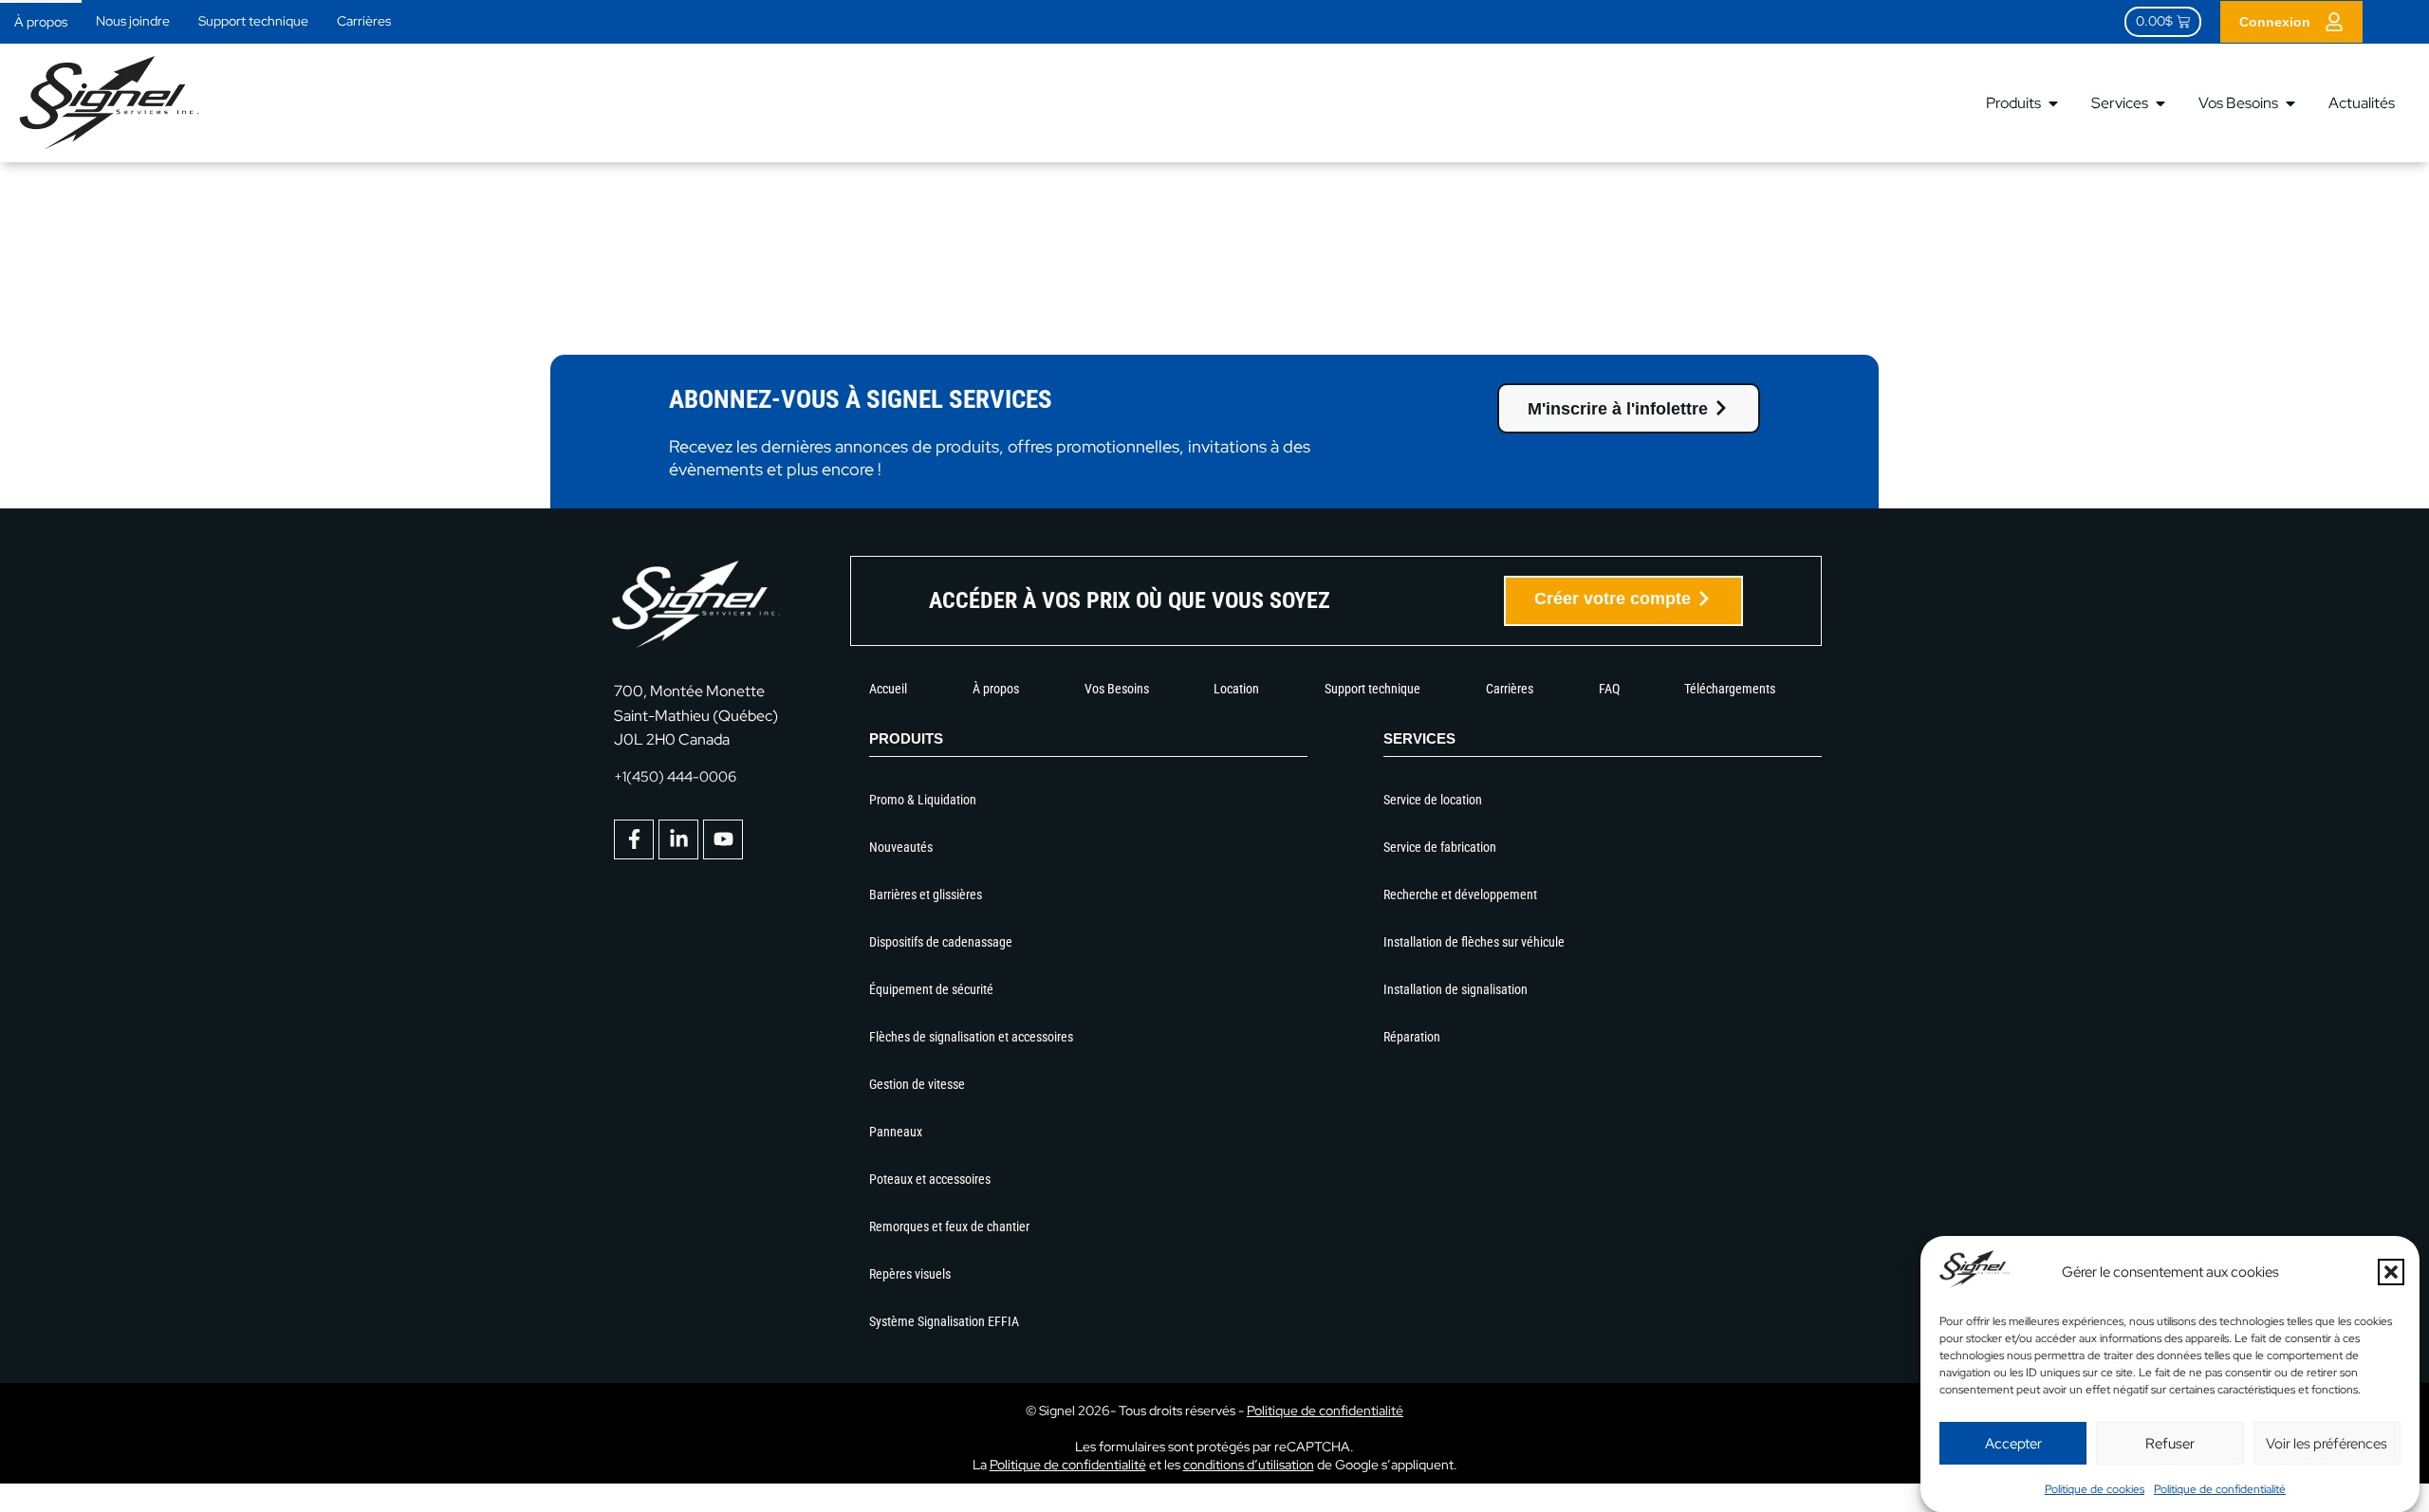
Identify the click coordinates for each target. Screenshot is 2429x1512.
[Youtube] (723, 839)
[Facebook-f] (634, 839)
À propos (41, 22)
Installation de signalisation (1456, 989)
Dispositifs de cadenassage (941, 942)
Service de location (1433, 800)
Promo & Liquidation (923, 800)
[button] (2391, 1272)
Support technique (253, 21)
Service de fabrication (1440, 847)
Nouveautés (901, 847)
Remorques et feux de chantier (949, 1226)
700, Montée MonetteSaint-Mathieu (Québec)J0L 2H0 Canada (696, 715)
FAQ (1609, 689)
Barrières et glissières (926, 894)
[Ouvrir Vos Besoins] (2290, 103)
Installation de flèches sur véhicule (1474, 942)
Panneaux (896, 1132)
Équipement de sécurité (931, 989)
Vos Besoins (1117, 689)
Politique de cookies (2095, 1488)
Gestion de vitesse (917, 1084)
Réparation (1412, 1037)
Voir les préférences (2327, 1443)
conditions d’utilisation (1249, 1465)
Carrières (364, 21)
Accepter (2013, 1443)
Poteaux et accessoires (930, 1179)
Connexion (2275, 22)
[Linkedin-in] (678, 839)
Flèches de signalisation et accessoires (971, 1037)
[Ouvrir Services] (2160, 103)
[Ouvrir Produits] (2053, 103)
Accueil (888, 689)
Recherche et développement (1460, 894)
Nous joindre (133, 21)
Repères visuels (910, 1274)
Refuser (2170, 1443)
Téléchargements (1730, 689)
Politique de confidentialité (2220, 1488)
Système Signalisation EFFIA (944, 1321)
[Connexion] (2334, 22)
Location (1236, 689)
